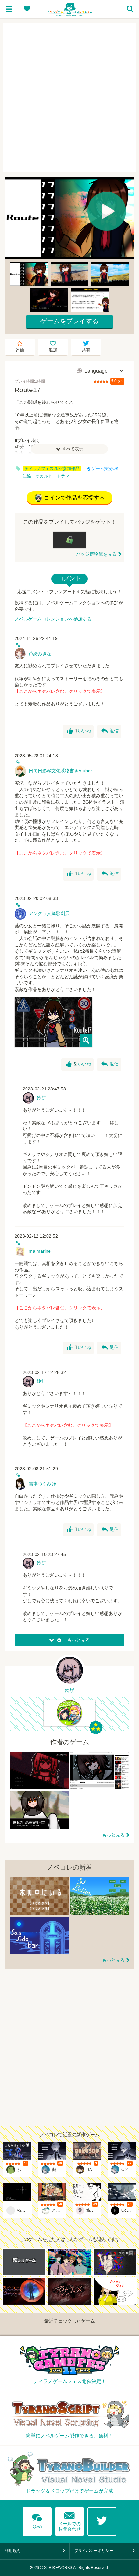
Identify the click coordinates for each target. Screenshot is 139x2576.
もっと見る (113, 1835)
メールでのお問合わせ (69, 2520)
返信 (110, 731)
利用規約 (13, 2551)
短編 (27, 476)
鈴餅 (41, 1098)
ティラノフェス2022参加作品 (52, 469)
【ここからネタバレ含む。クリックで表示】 (60, 691)
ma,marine (40, 1251)
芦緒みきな (40, 654)
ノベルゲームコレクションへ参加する (53, 619)
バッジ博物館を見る (96, 554)
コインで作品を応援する (74, 498)
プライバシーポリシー (94, 2551)
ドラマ (63, 476)
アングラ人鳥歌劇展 (49, 913)
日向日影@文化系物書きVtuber (60, 771)
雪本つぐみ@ (42, 1484)
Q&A (37, 2520)
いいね (79, 731)
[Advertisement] (69, 98)
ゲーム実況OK (105, 469)
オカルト (44, 476)
